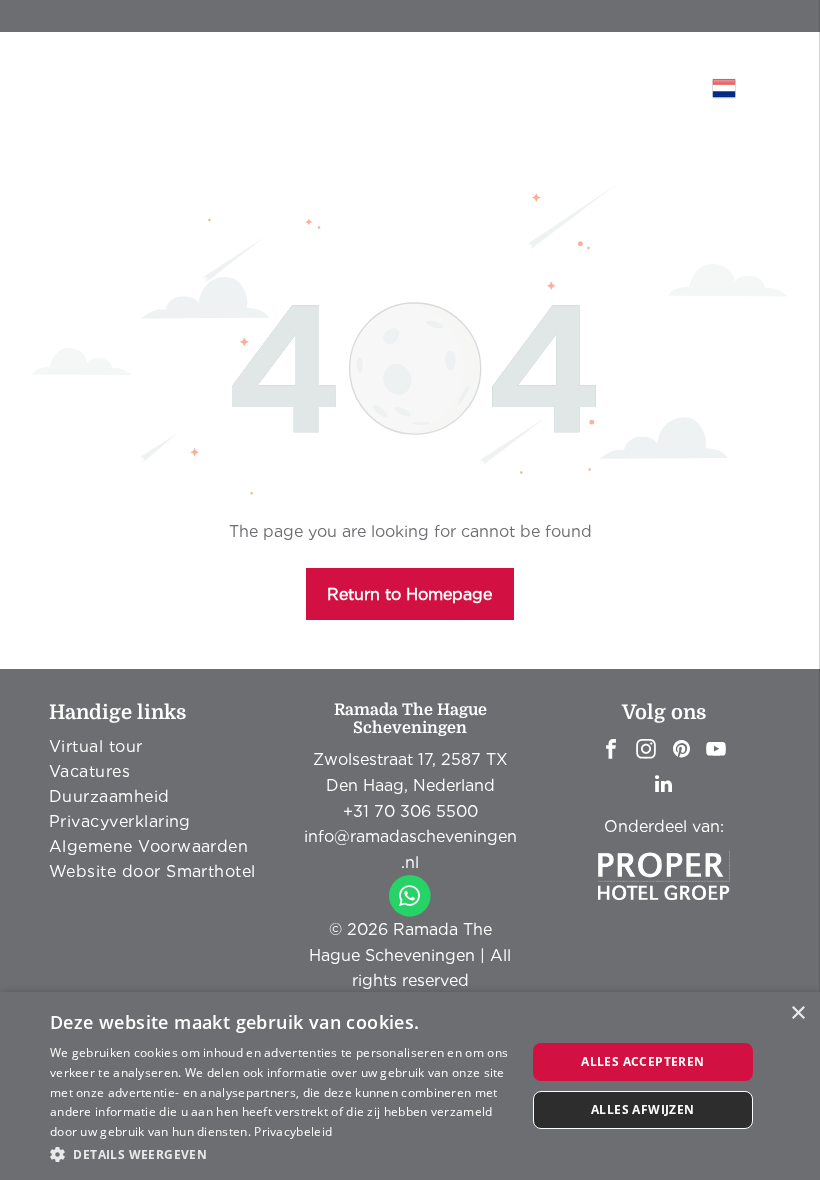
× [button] (797, 1013)
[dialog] (410, 1086)
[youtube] (716, 751)
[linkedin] (664, 786)
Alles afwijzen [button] (643, 1109)
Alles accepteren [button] (642, 1061)
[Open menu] (646, 88)
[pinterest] (681, 751)
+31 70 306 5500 (410, 811)
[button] (281, 1153)
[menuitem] (156, 746)
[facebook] (611, 751)
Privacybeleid (293, 1131)
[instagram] (646, 751)
